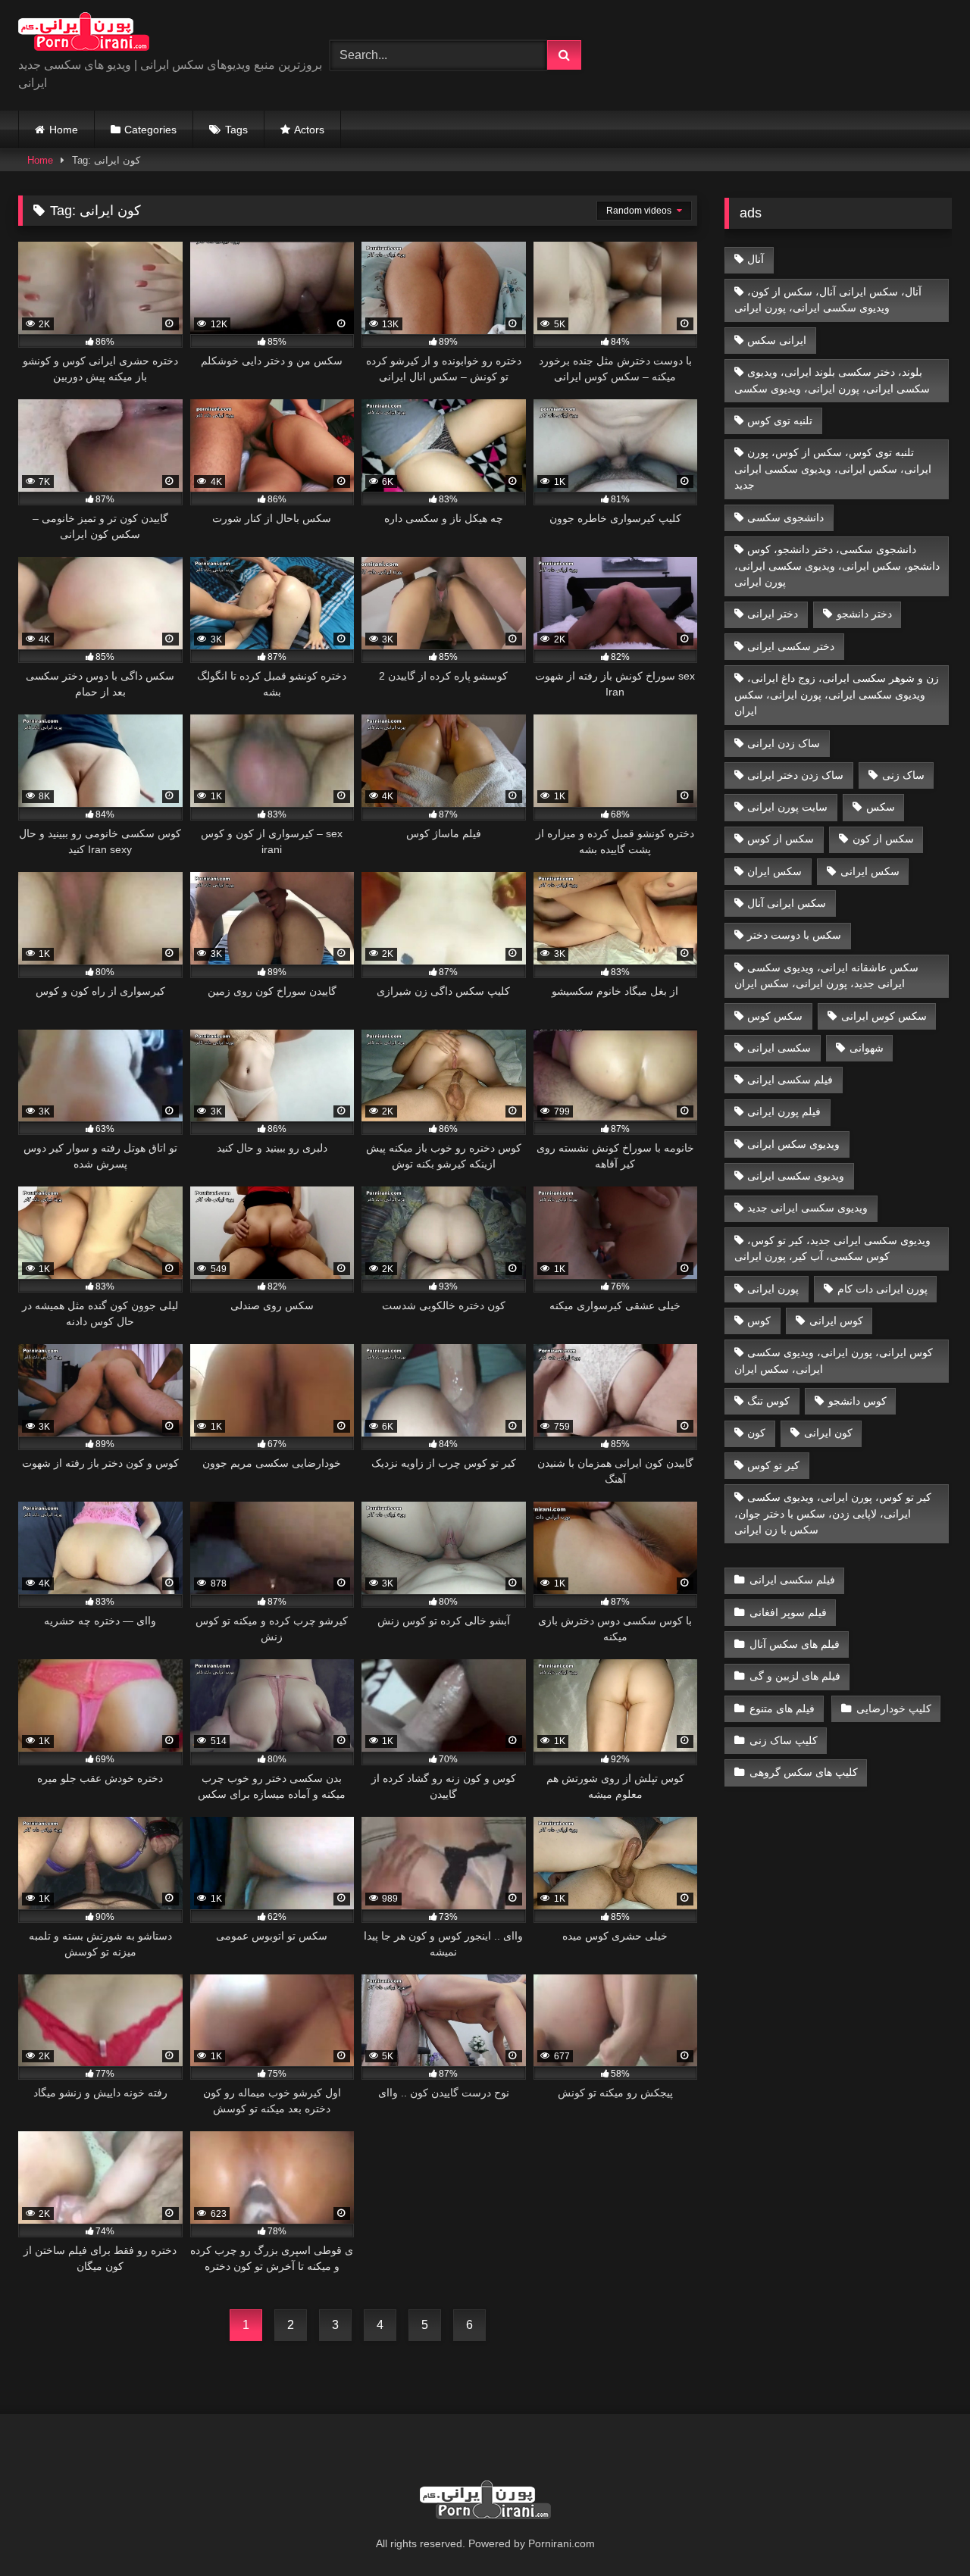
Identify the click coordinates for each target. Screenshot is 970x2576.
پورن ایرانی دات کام (882, 1289)
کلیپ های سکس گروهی (804, 1772)
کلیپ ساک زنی (784, 1740)
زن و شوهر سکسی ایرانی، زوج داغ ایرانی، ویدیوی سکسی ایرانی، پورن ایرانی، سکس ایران (837, 694)
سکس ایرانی (870, 871)
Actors (309, 130)
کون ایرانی (828, 1433)
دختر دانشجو (864, 614)
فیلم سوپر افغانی (788, 1612)
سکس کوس (775, 1016)
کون (756, 1433)
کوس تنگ (768, 1401)
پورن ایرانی (773, 1289)
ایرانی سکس (777, 340)
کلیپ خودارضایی (894, 1708)
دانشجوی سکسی (785, 517)
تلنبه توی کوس (780, 420)
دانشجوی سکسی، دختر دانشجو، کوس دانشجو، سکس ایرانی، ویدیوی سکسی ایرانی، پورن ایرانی (837, 566)
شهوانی (867, 1048)
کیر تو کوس (773, 1465)
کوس (759, 1321)
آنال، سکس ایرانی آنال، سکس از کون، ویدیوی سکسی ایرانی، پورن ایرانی (828, 300)
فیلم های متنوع (782, 1708)
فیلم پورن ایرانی (784, 1111)
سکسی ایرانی (779, 1048)
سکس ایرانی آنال (787, 903)
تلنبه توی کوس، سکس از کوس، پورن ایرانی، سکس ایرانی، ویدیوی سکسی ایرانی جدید (833, 469)
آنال (756, 259)
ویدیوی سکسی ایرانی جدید (807, 1208)
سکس (881, 807)
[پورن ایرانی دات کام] (84, 34)
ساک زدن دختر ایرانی (795, 775)
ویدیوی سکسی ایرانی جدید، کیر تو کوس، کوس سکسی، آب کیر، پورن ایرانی (833, 1249)
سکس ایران (774, 871)
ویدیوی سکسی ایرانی (796, 1176)
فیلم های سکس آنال (795, 1644)
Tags (236, 130)
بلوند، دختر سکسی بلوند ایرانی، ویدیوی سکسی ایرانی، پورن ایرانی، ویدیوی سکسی (832, 380)
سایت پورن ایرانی (787, 807)
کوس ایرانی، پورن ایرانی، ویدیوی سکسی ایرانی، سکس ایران (834, 1361)
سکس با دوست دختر (794, 935)
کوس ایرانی (836, 1321)
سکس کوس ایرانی (884, 1016)
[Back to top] (923, 2531)
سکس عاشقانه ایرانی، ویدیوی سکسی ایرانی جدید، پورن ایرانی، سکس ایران (827, 976)
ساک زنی (903, 775)
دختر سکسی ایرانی (791, 646)
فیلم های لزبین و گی (795, 1676)
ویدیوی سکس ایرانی (793, 1144)
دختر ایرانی (773, 614)
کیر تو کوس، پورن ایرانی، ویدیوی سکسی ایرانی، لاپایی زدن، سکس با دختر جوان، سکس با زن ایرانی (833, 1513)
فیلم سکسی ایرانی (790, 1080)
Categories (150, 130)
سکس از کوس (781, 839)
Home (64, 130)
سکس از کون (883, 839)
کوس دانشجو (857, 1401)
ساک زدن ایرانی (784, 743)
